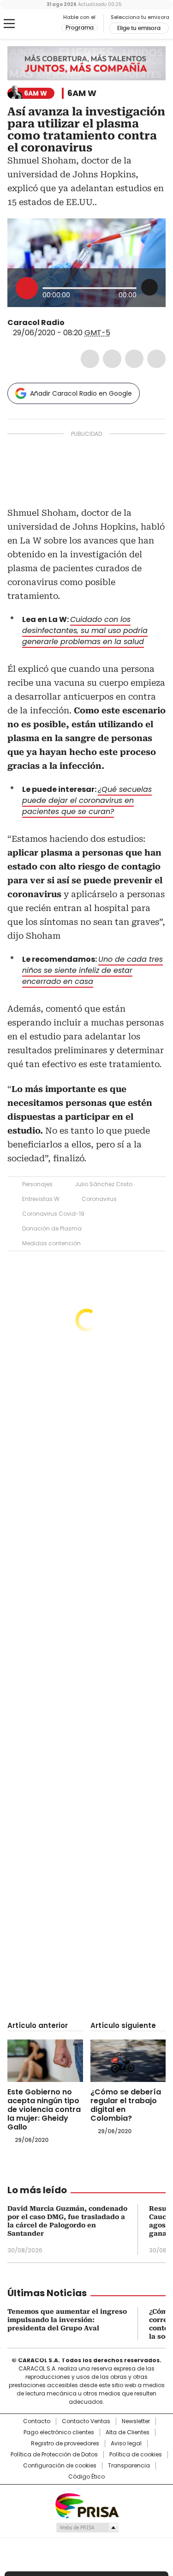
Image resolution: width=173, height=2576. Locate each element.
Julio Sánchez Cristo (104, 1184)
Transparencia (129, 2466)
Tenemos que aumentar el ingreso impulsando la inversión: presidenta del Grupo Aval (67, 2320)
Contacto (37, 2421)
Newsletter (136, 2421)
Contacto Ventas (86, 2421)
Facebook (90, 359)
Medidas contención (51, 1243)
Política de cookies (136, 2455)
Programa (80, 28)
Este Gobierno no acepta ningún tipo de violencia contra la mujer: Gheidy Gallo (44, 2109)
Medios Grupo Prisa (87, 2528)
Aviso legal (126, 2443)
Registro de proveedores (65, 2443)
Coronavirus (99, 1199)
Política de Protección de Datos (54, 2455)
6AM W (82, 93)
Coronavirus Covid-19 (53, 1214)
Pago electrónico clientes (59, 2432)
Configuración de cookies (60, 2466)
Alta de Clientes (128, 2432)
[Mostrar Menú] (9, 24)
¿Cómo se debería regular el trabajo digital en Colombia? (126, 2105)
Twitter (112, 359)
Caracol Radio (46, 24)
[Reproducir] (27, 288)
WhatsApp (156, 359)
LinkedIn (134, 359)
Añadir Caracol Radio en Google (81, 393)
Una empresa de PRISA (87, 2505)
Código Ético (86, 2477)
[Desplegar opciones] (149, 287)
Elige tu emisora (139, 28)
